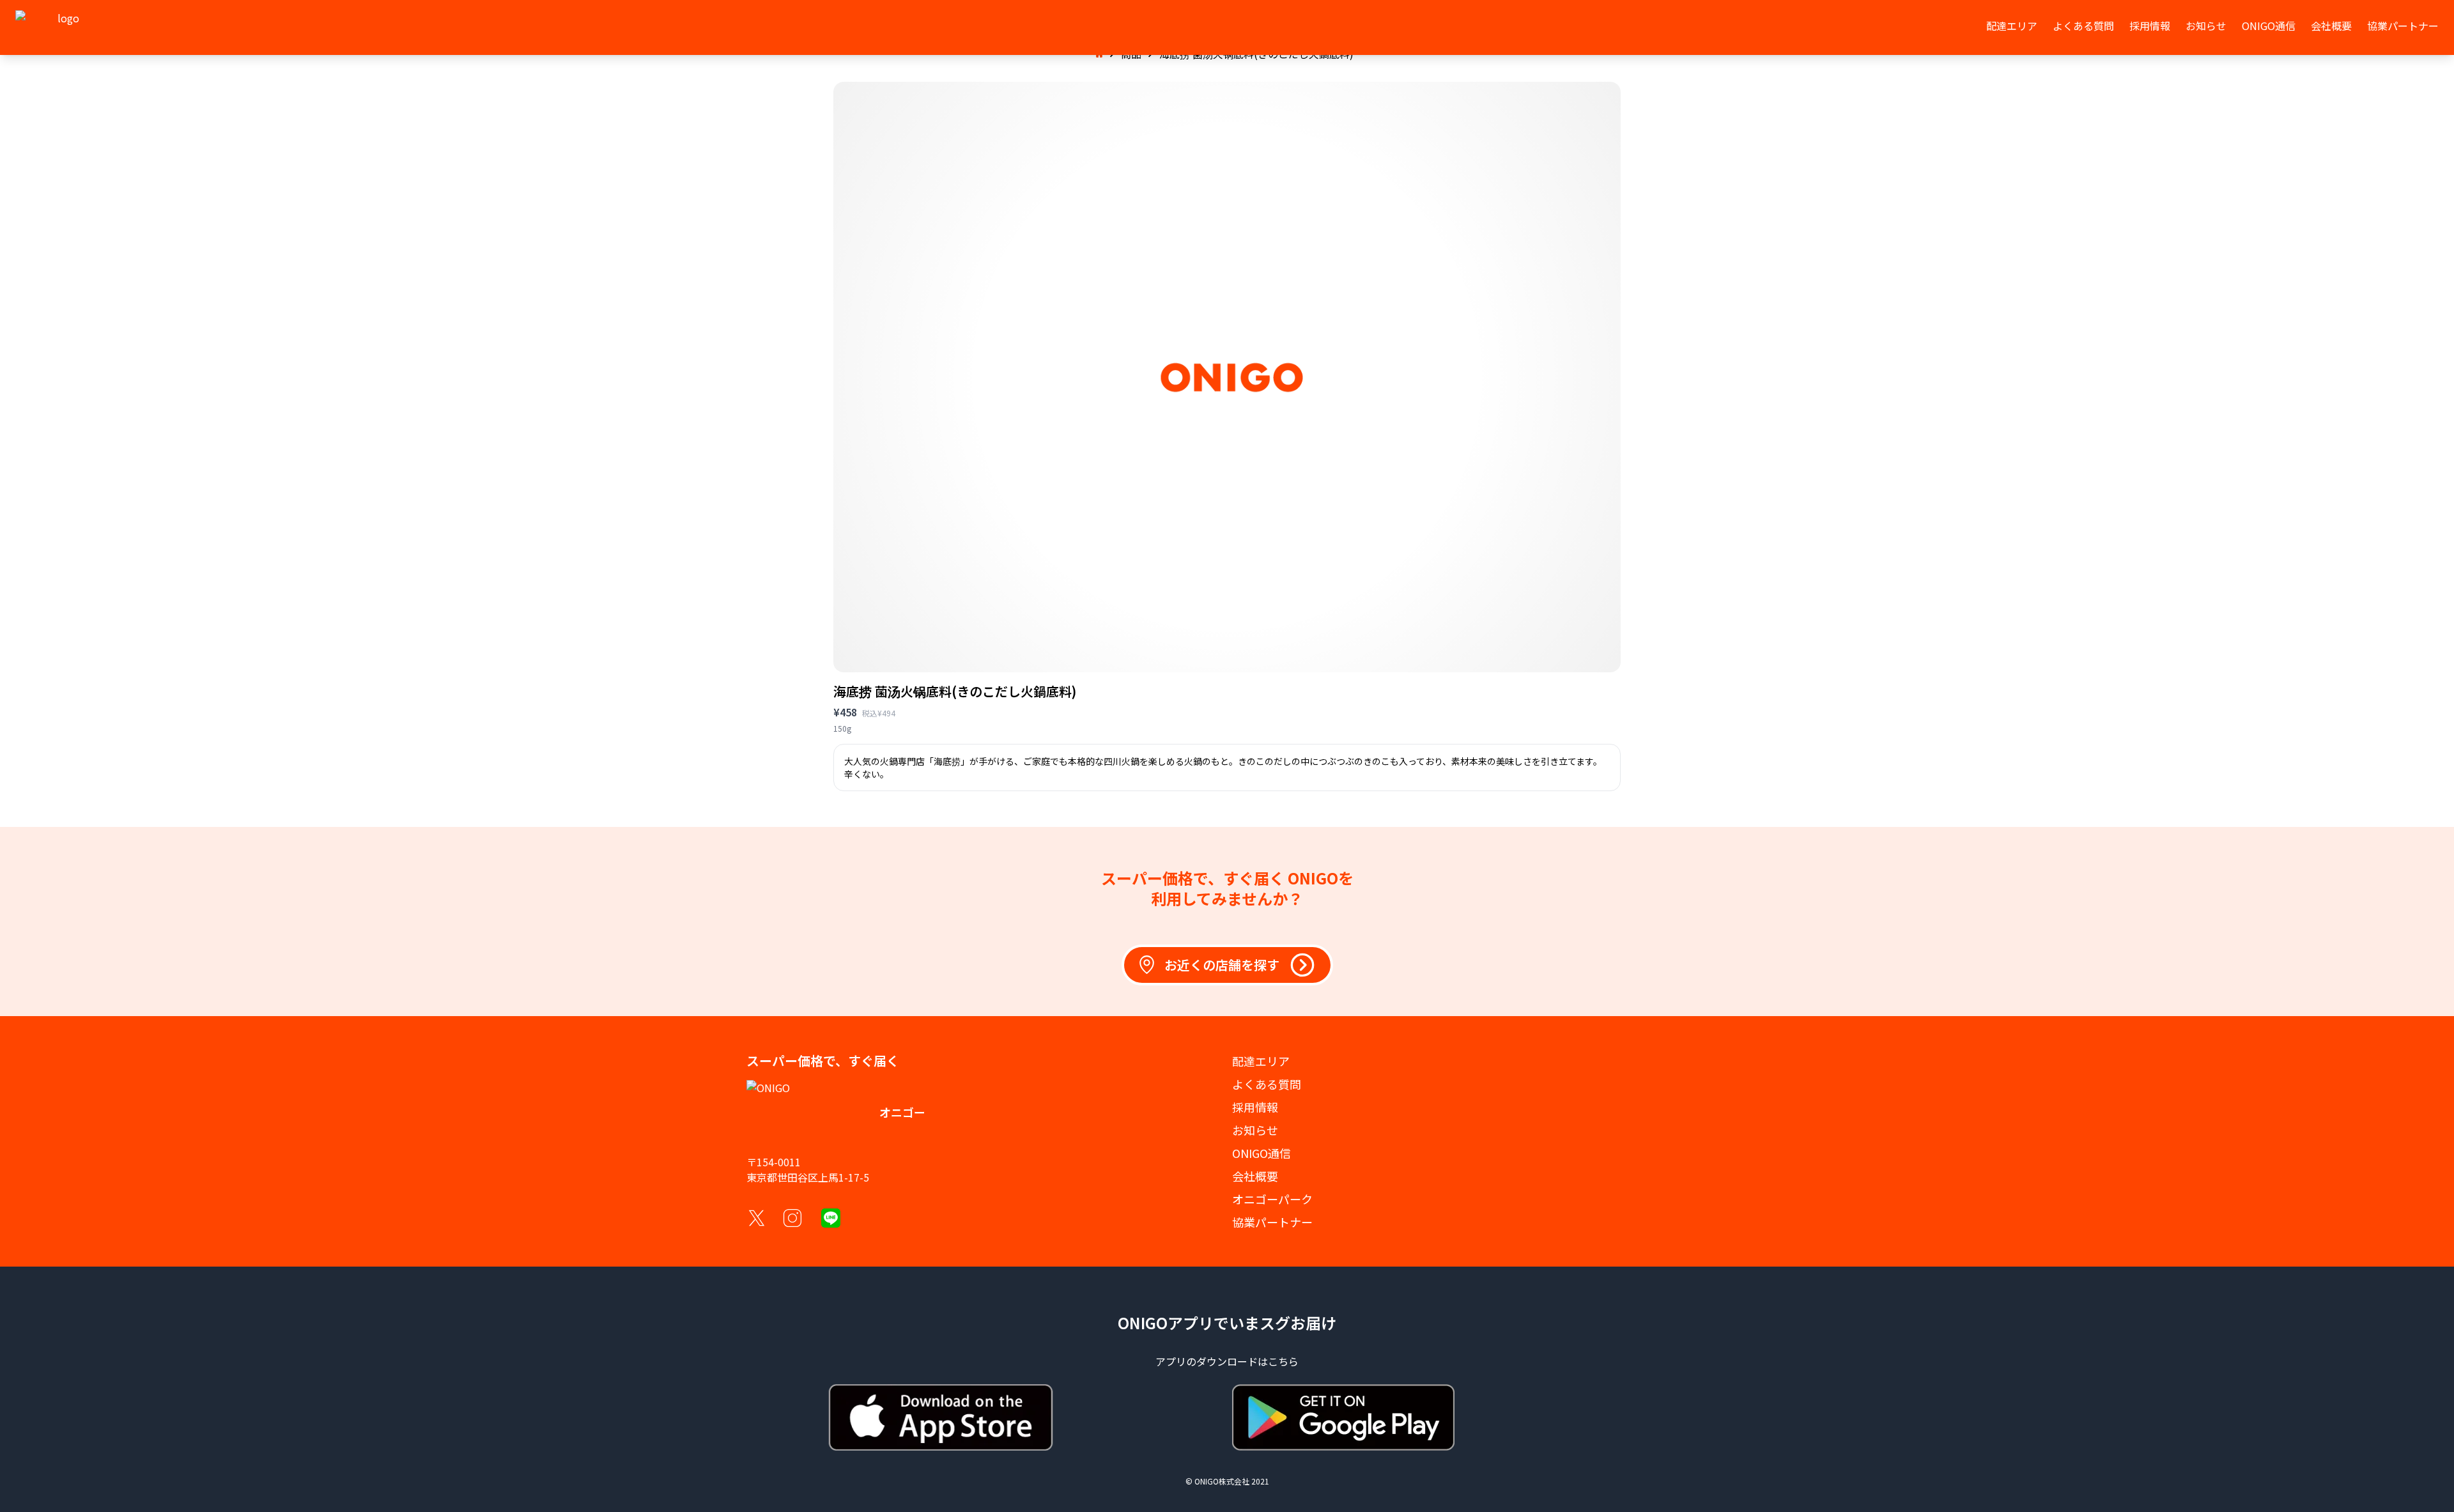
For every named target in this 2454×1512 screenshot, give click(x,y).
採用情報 (2150, 26)
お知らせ (2206, 26)
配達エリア (2012, 26)
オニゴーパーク (1272, 1199)
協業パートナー (2403, 26)
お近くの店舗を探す (1222, 965)
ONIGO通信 (2269, 26)
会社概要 (2331, 26)
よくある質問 (2083, 26)
